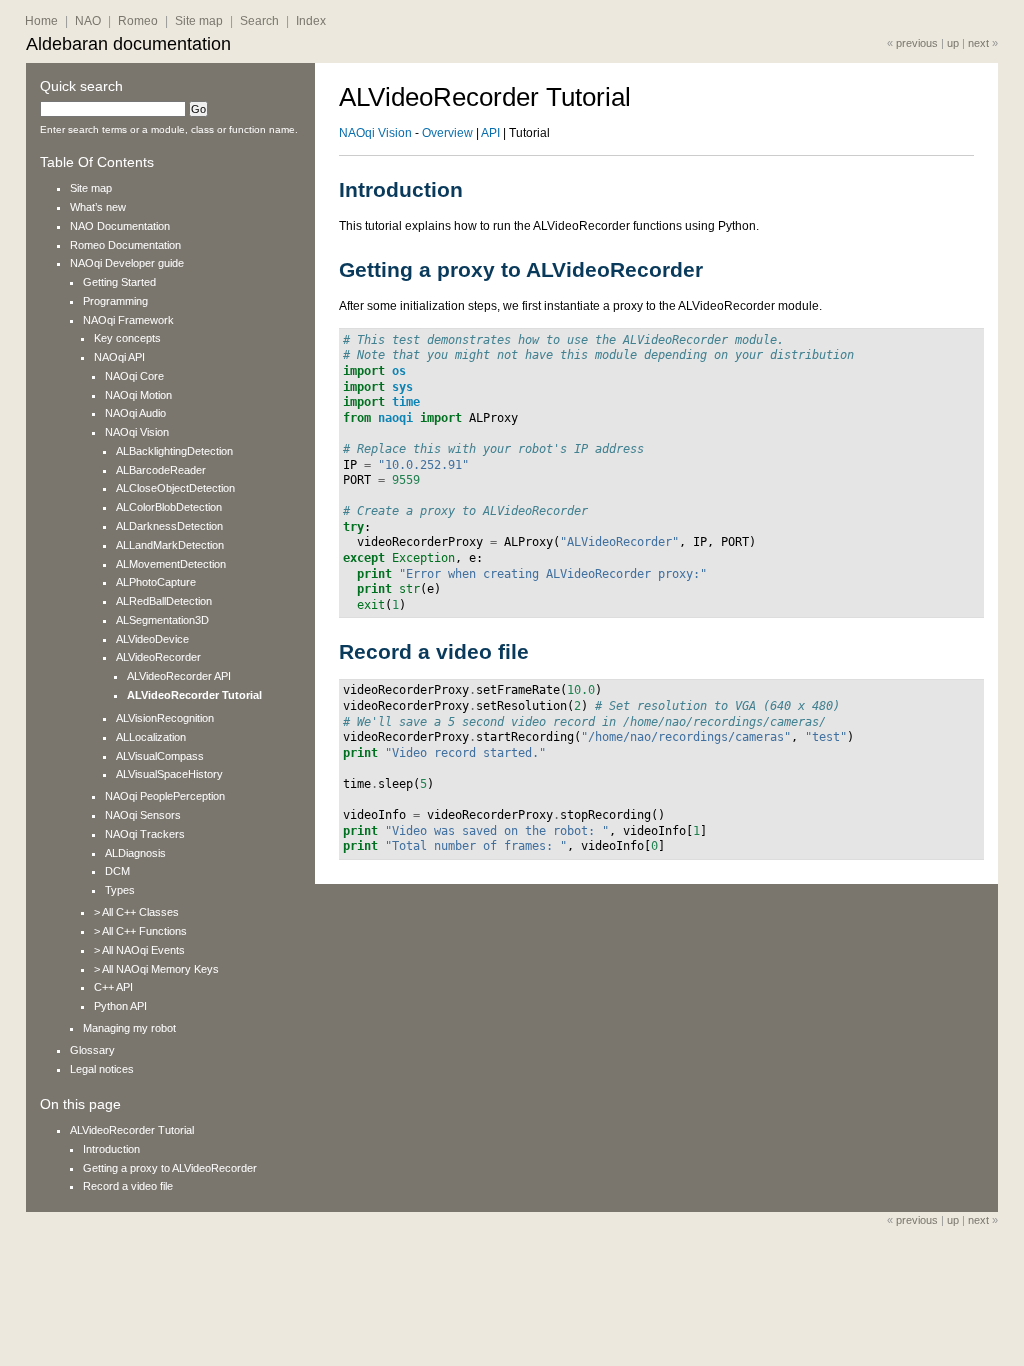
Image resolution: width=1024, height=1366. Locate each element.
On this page (80, 1104)
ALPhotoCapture (156, 582)
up (953, 43)
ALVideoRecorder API (179, 676)
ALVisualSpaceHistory (169, 774)
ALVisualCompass (160, 756)
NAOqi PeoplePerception (165, 796)
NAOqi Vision (137, 432)
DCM (117, 871)
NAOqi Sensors (143, 815)
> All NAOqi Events (139, 950)
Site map (199, 21)
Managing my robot (129, 1028)
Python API (120, 1006)
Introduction (111, 1149)
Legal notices (102, 1069)
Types (120, 890)
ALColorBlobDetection (169, 507)
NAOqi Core (134, 376)
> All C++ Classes (136, 912)
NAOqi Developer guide (127, 263)
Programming (115, 301)
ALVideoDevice (152, 639)
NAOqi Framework (128, 320)
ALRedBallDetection (164, 601)
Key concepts (127, 338)
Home (41, 21)
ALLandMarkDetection (170, 545)
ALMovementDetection (171, 564)
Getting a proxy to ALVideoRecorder (170, 1168)
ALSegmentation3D (162, 620)
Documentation (120, 226)
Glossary (92, 1050)
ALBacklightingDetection (174, 451)
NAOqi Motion (138, 395)
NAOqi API (119, 357)
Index (311, 21)
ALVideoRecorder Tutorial (194, 695)
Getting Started (119, 282)
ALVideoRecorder (158, 657)
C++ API (113, 987)
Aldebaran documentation (128, 44)
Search (259, 21)
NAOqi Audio (135, 413)
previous (917, 43)
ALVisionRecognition (165, 718)
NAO (88, 21)
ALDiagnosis (135, 853)
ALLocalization (151, 737)
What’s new (98, 207)
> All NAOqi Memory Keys (156, 969)
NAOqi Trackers (145, 834)
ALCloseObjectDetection (175, 488)
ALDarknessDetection (169, 526)
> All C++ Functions (140, 931)
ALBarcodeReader (161, 470)
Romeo (138, 21)
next (978, 43)
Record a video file (128, 1186)
